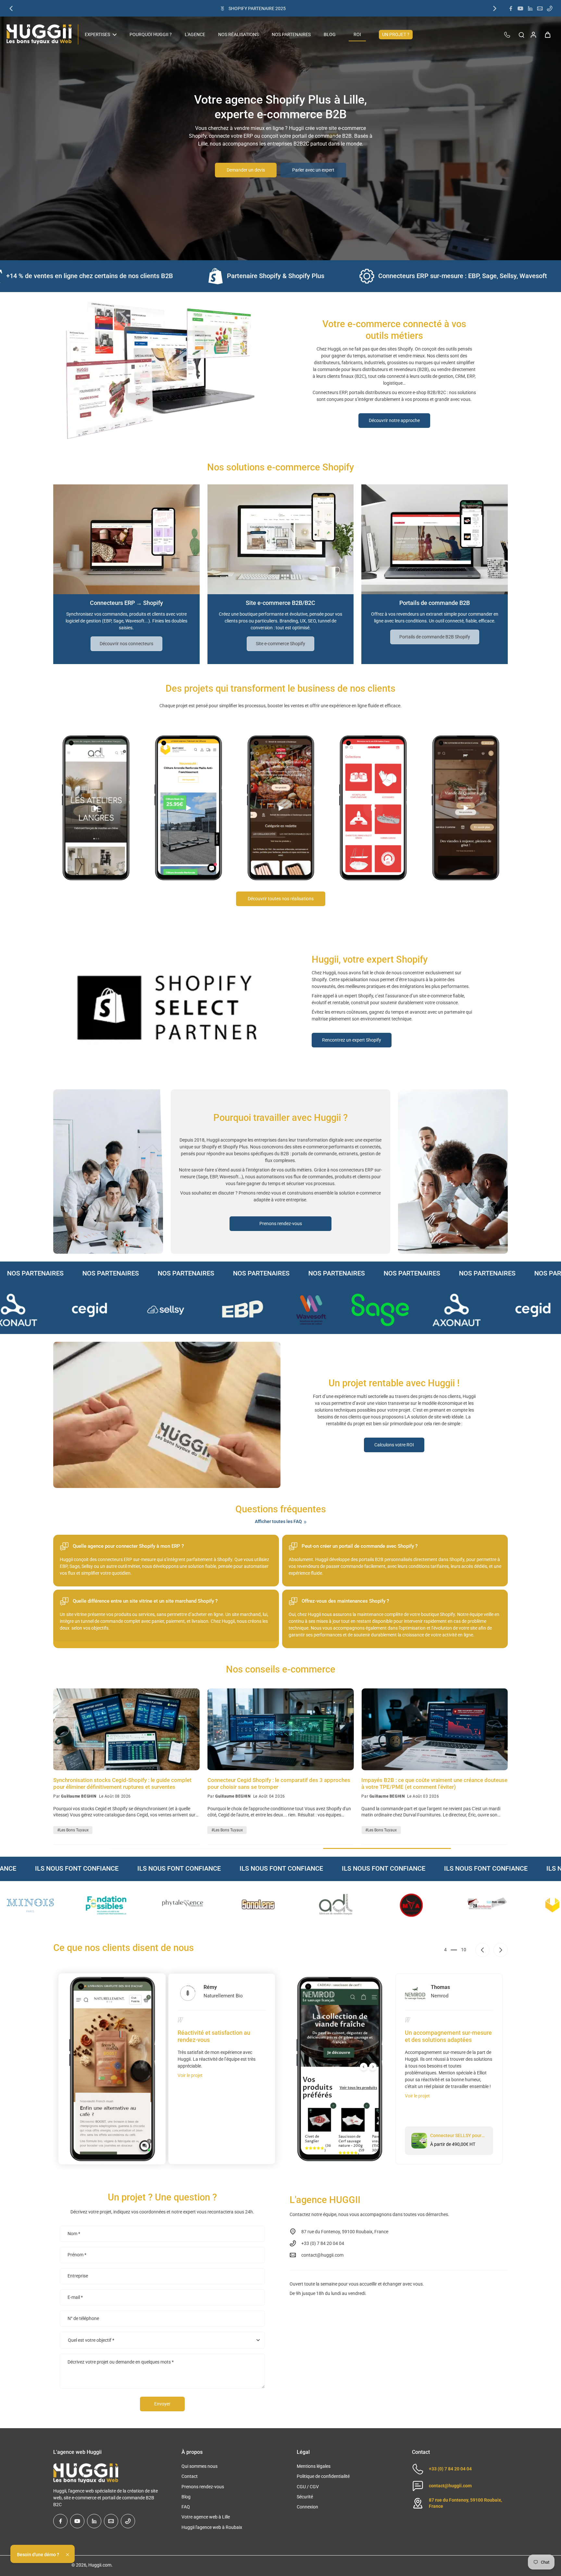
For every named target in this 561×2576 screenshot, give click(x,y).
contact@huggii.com (322, 2255)
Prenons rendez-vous (203, 2487)
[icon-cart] (547, 34)
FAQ (186, 2507)
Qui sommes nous (199, 2466)
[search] (521, 34)
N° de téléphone (83, 2318)
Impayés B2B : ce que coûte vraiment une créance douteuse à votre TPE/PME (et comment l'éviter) (434, 1783)
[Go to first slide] (495, 8)
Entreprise (78, 2276)
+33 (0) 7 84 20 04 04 (450, 2469)
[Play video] (95, 808)
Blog (186, 2497)
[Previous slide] (11, 8)
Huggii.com (100, 2565)
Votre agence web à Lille (206, 2517)
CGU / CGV (308, 2487)
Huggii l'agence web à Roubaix (212, 2527)
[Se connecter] (533, 34)
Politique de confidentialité (323, 2476)
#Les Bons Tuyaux (73, 1830)
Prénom (77, 2255)
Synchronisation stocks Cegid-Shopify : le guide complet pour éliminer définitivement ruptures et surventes (122, 1783)
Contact (190, 2476)
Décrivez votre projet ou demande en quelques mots (121, 2362)
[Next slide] (501, 1950)
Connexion (307, 2507)
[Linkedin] (530, 8)
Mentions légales (314, 2466)
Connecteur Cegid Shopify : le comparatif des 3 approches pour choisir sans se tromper (279, 1783)
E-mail (75, 2297)
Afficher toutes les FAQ (278, 1521)
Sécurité (305, 2497)
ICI (287, 8)
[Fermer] (68, 2555)
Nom (74, 2234)
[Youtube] (520, 8)
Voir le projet (190, 2075)
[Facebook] (511, 8)
